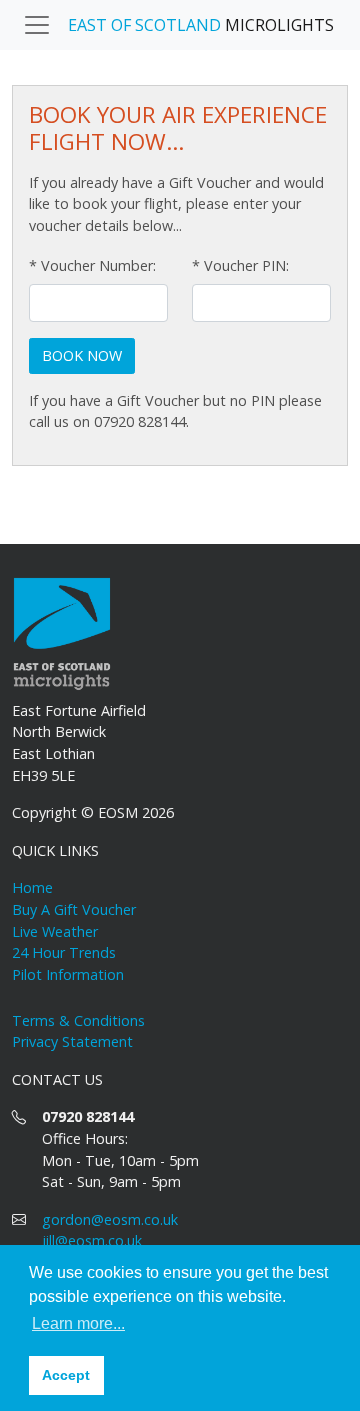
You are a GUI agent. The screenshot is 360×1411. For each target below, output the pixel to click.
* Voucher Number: (92, 265)
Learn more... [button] (78, 1323)
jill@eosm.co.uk (92, 1240)
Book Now (82, 355)
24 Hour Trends (64, 952)
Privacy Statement (72, 1041)
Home (32, 887)
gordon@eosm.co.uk (110, 1219)
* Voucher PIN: (240, 265)
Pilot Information (68, 974)
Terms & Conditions (78, 1020)
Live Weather (55, 931)
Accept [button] (66, 1375)
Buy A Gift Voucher (74, 909)
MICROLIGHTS (201, 25)
